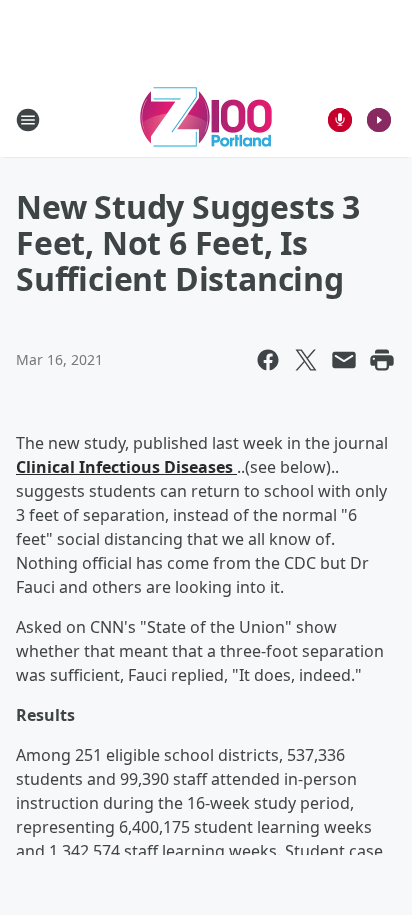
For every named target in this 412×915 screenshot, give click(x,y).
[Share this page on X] (306, 360)
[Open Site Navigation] (28, 120)
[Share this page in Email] (344, 360)
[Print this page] (382, 360)
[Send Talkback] (340, 120)
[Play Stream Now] (379, 120)
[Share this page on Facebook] (268, 360)
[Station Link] (206, 119)
